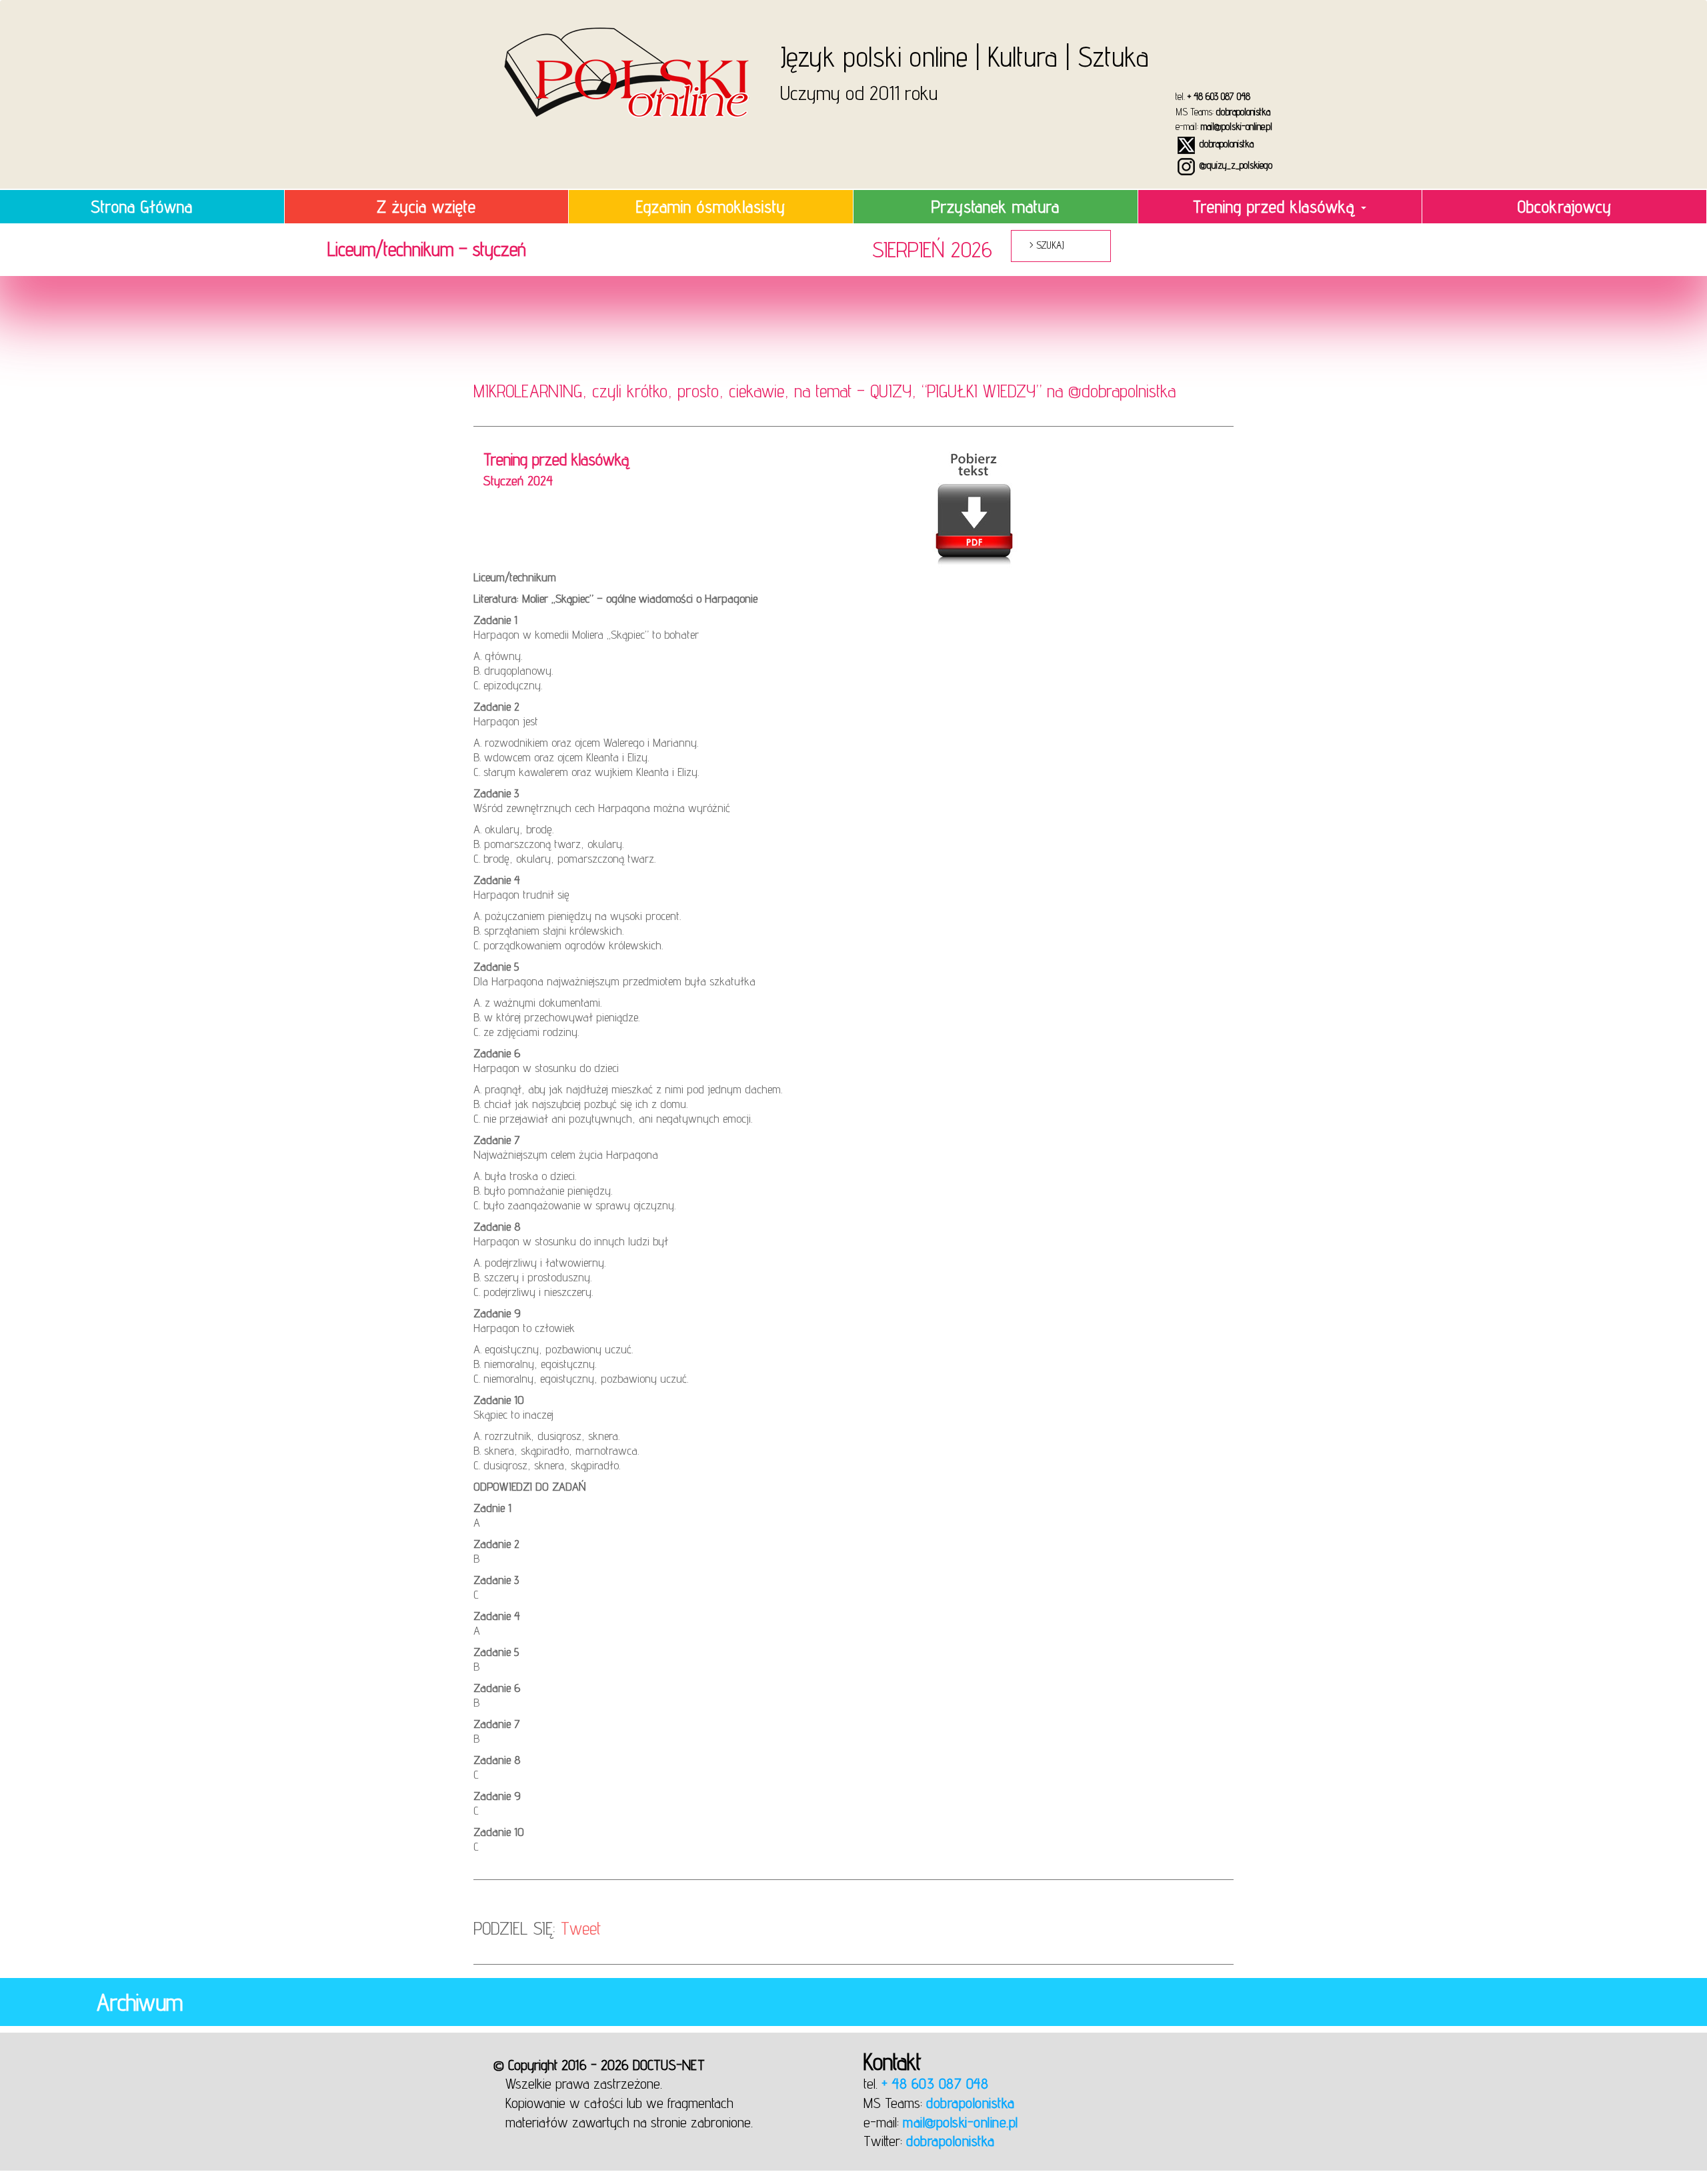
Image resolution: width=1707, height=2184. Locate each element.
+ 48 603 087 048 (1219, 96)
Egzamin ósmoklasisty (711, 206)
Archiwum (140, 2002)
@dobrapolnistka (1122, 391)
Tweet (581, 1928)
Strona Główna (142, 206)
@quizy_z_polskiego (1235, 165)
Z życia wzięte (426, 206)
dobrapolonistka (1243, 112)
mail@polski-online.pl (1237, 126)
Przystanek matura (996, 206)
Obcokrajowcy (1565, 206)
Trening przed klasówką (1276, 206)
